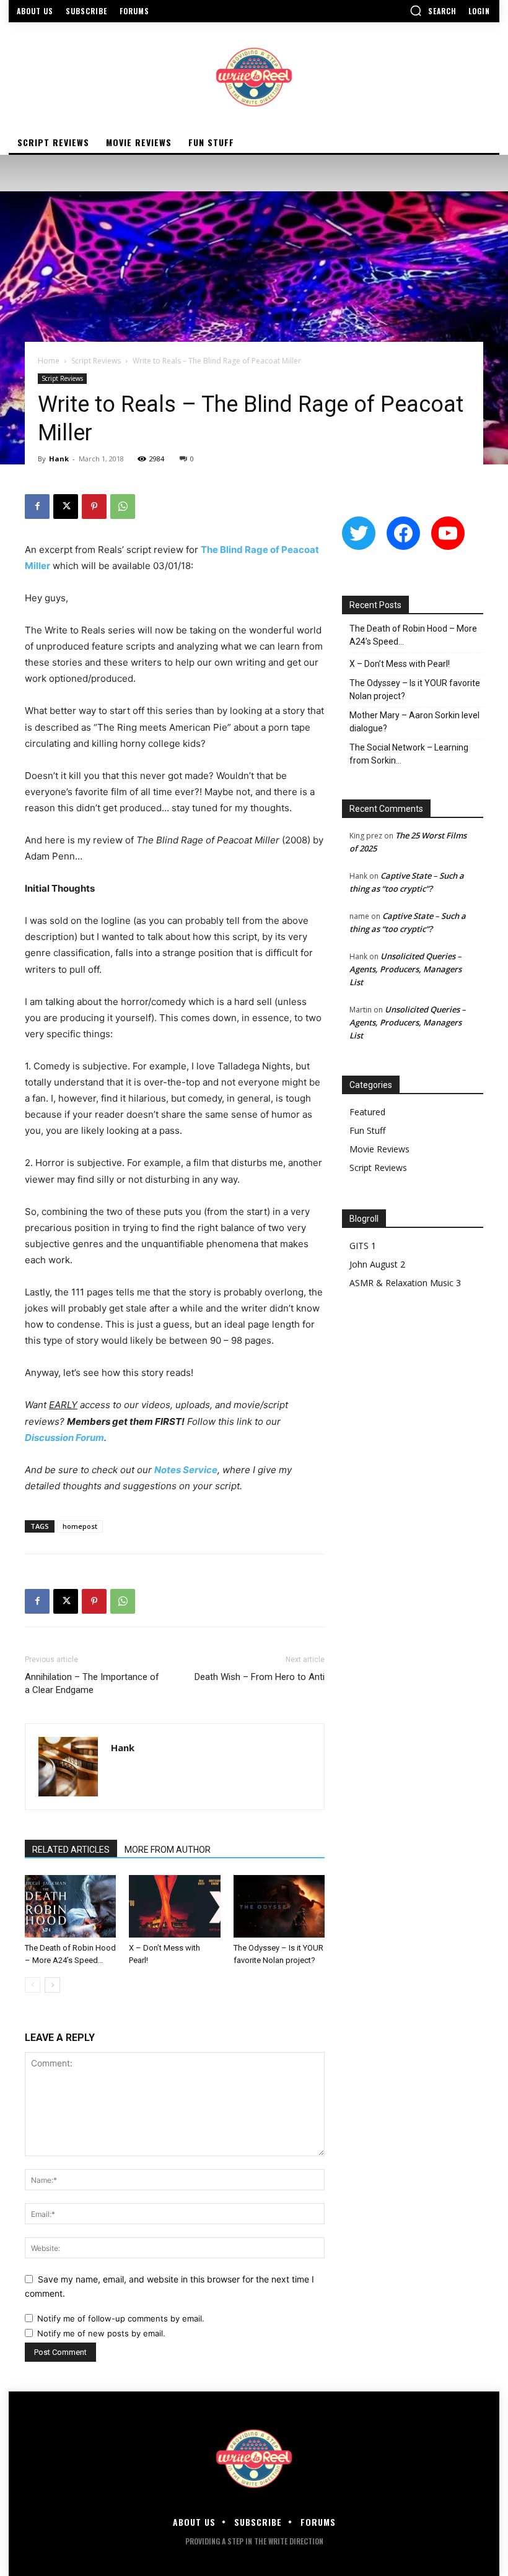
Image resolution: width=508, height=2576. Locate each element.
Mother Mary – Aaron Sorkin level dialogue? (414, 722)
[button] (433, 11)
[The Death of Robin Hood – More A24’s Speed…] (70, 1906)
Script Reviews (96, 361)
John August (374, 1264)
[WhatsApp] (123, 507)
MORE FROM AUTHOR (168, 1850)
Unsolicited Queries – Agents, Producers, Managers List (405, 969)
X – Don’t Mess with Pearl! (400, 664)
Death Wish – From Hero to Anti (260, 1677)
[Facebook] (37, 507)
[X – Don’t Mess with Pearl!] (174, 1906)
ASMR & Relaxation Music (401, 1283)
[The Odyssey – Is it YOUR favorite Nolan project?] (279, 1906)
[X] (66, 507)
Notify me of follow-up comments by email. (121, 2318)
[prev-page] (33, 1985)
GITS (359, 1246)
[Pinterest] (94, 507)
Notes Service (186, 1470)
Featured (367, 1112)
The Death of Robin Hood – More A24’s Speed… (413, 635)
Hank (59, 459)
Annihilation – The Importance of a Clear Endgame (92, 1683)
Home (49, 361)
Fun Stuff (367, 1130)
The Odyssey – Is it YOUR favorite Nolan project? (415, 690)
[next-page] (52, 1985)
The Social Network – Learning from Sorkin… (409, 754)
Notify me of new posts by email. (101, 2333)
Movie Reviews (379, 1149)
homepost (80, 1526)
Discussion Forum (64, 1438)
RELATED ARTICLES (71, 1850)
